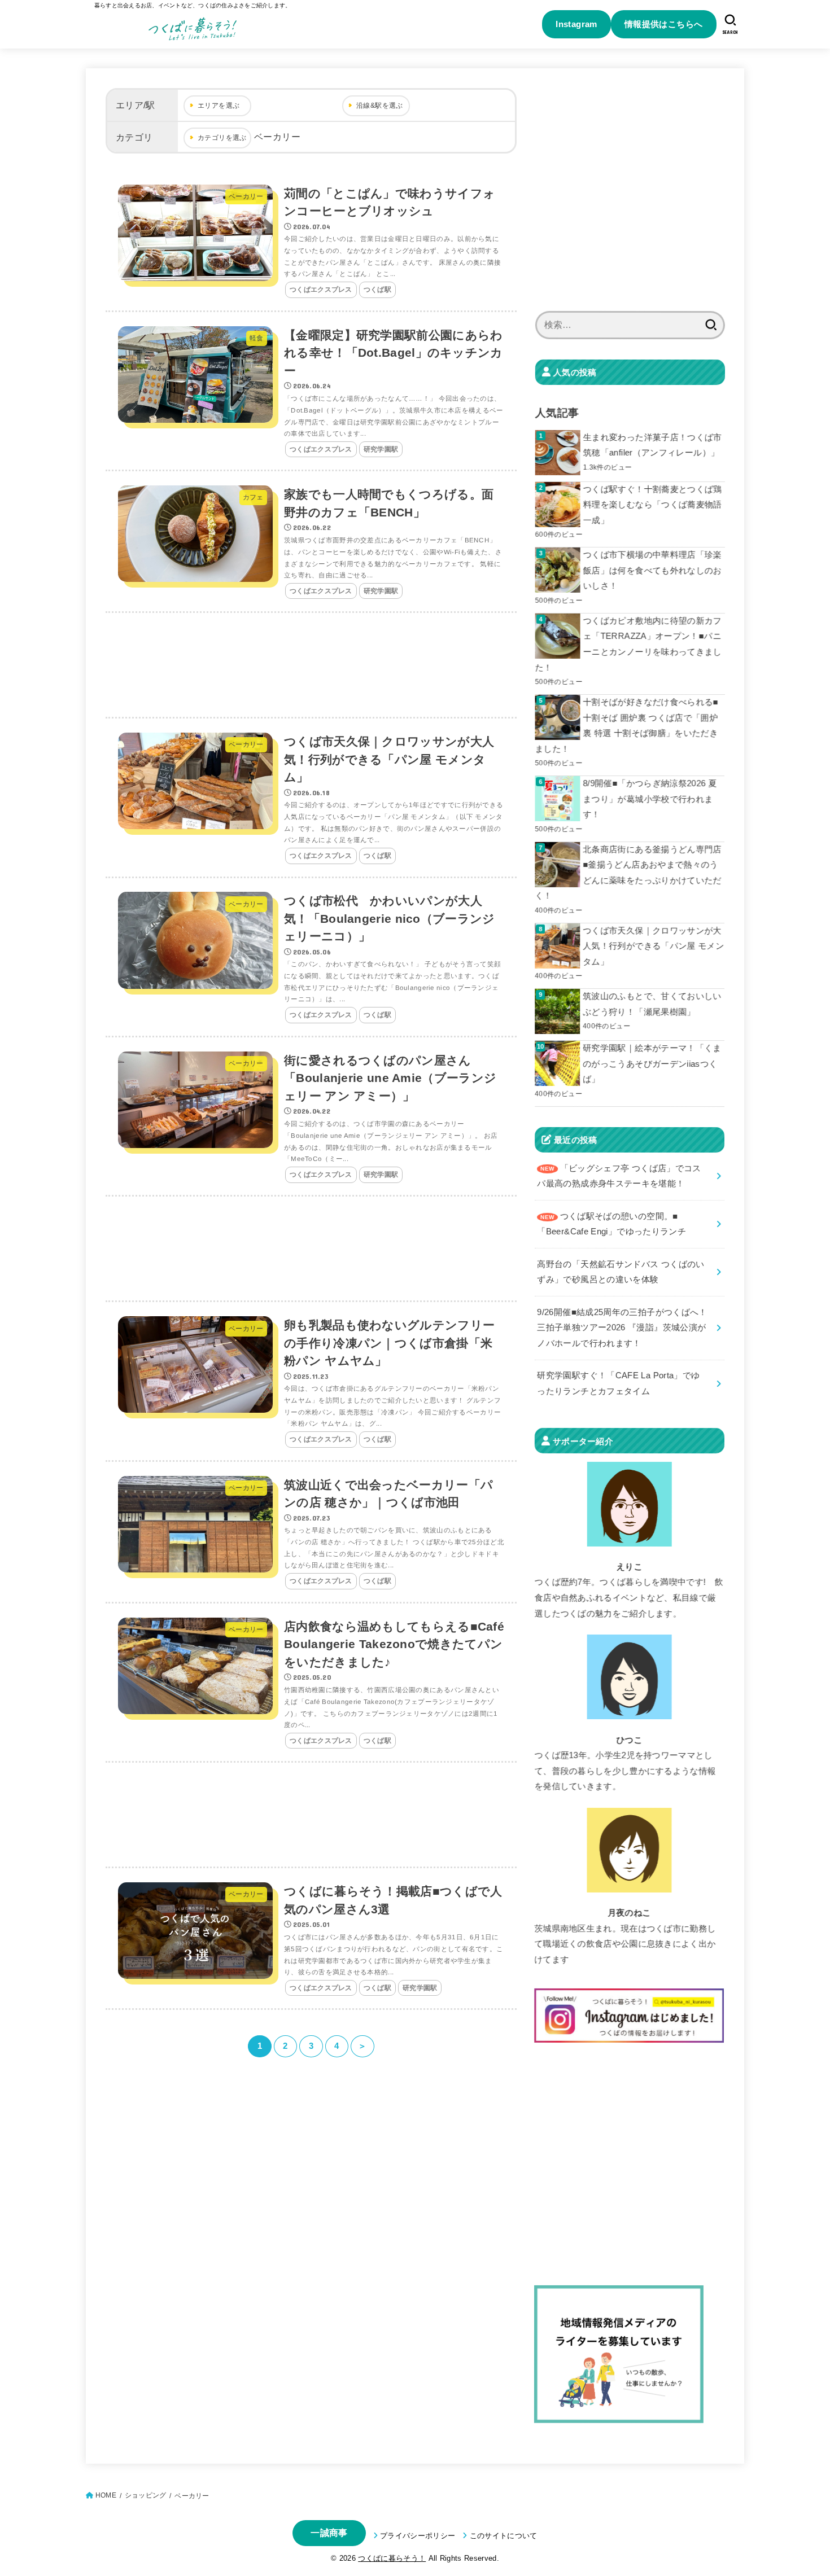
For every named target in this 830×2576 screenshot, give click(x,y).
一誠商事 (329, 2533)
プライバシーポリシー (418, 2536)
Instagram (576, 24)
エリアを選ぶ (219, 106)
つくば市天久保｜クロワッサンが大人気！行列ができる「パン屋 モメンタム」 (653, 946)
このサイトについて (503, 2536)
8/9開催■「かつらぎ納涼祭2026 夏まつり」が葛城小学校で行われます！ (650, 799)
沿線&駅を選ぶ (380, 106)
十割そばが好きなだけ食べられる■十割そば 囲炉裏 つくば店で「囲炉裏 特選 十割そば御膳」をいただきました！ (626, 726)
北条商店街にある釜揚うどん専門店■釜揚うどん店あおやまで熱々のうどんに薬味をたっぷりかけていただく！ (628, 873)
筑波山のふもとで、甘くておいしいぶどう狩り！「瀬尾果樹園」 (652, 1004)
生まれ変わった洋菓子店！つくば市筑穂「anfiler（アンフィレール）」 (653, 445)
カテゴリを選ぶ (222, 138)
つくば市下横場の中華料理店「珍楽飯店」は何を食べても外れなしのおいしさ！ (653, 570)
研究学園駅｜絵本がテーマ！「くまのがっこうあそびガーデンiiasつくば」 (652, 1064)
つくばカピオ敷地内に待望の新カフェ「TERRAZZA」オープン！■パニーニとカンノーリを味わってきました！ (629, 644)
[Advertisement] (311, 666)
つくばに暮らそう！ (392, 2558)
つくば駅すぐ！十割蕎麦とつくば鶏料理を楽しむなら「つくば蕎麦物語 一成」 (653, 505)
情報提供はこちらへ (664, 24)
